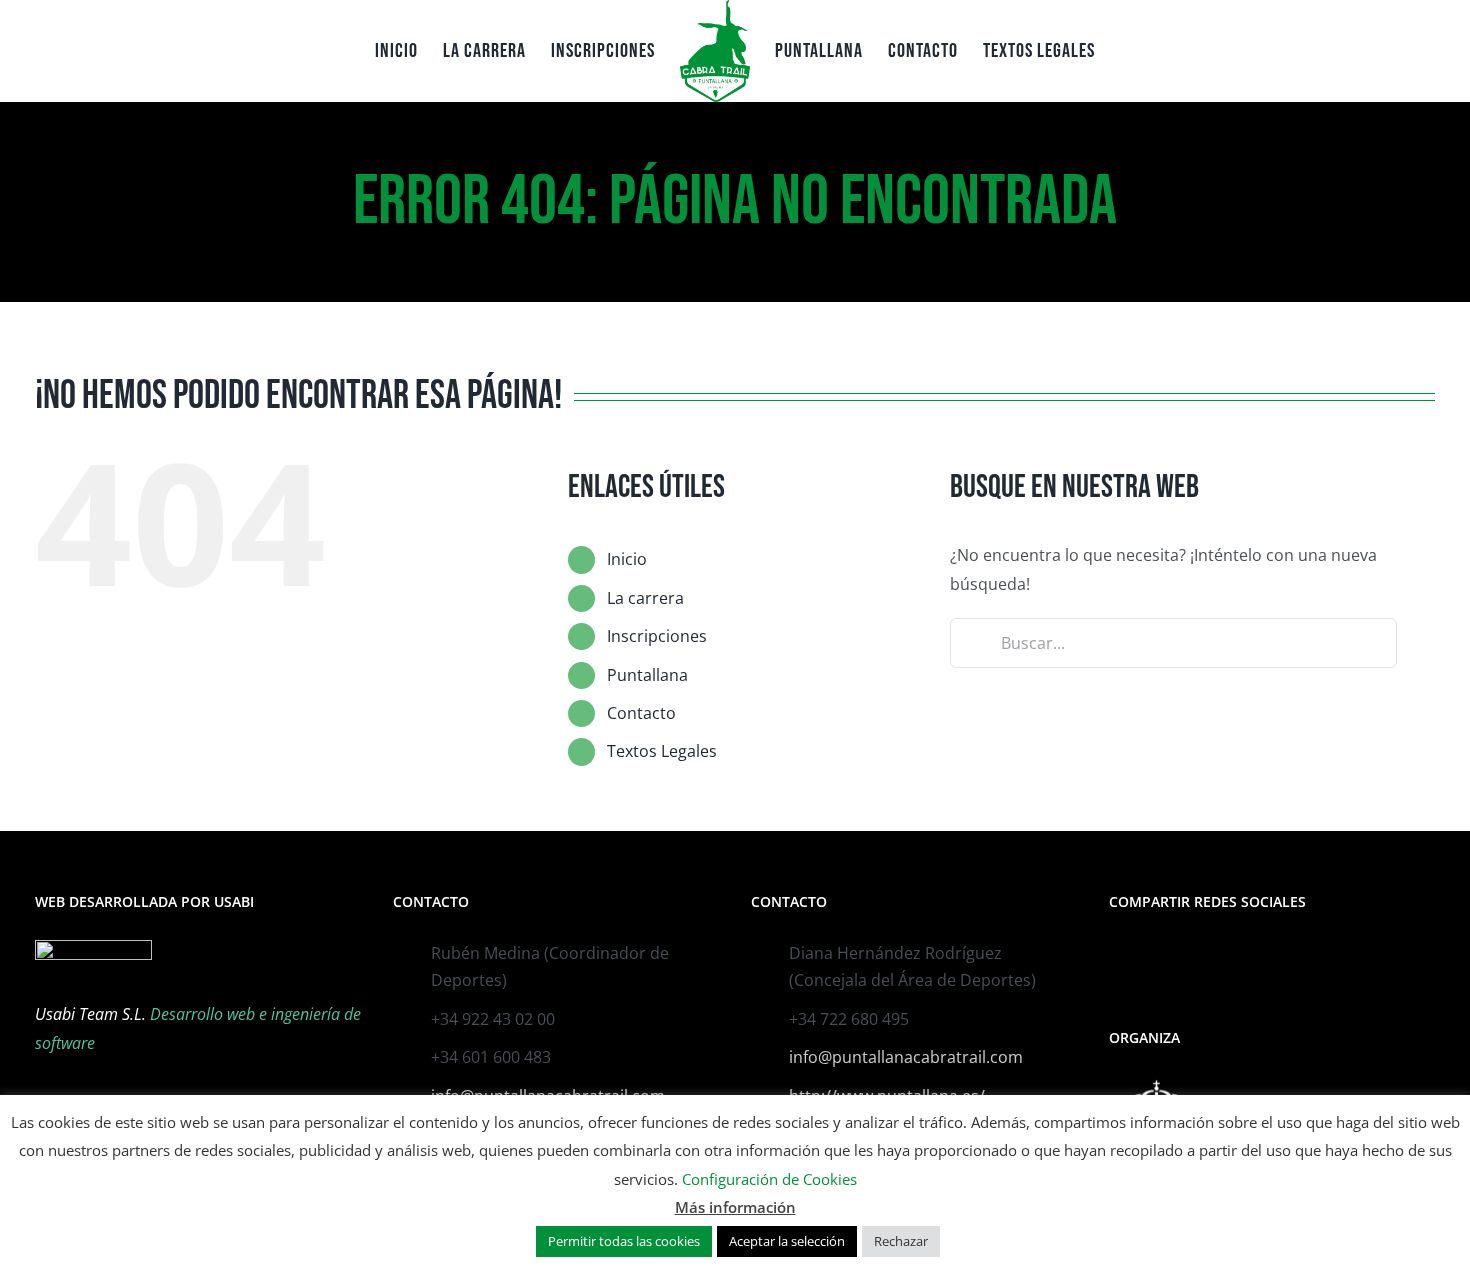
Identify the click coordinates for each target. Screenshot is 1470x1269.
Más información (735, 1207)
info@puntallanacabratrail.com (906, 1057)
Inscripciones (657, 636)
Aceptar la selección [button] (787, 1241)
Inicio (627, 559)
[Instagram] (1142, 955)
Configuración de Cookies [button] (769, 1179)
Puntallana (647, 675)
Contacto (641, 713)
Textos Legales (662, 751)
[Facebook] (1115, 955)
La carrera (645, 598)
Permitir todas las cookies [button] (624, 1241)
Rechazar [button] (901, 1241)
